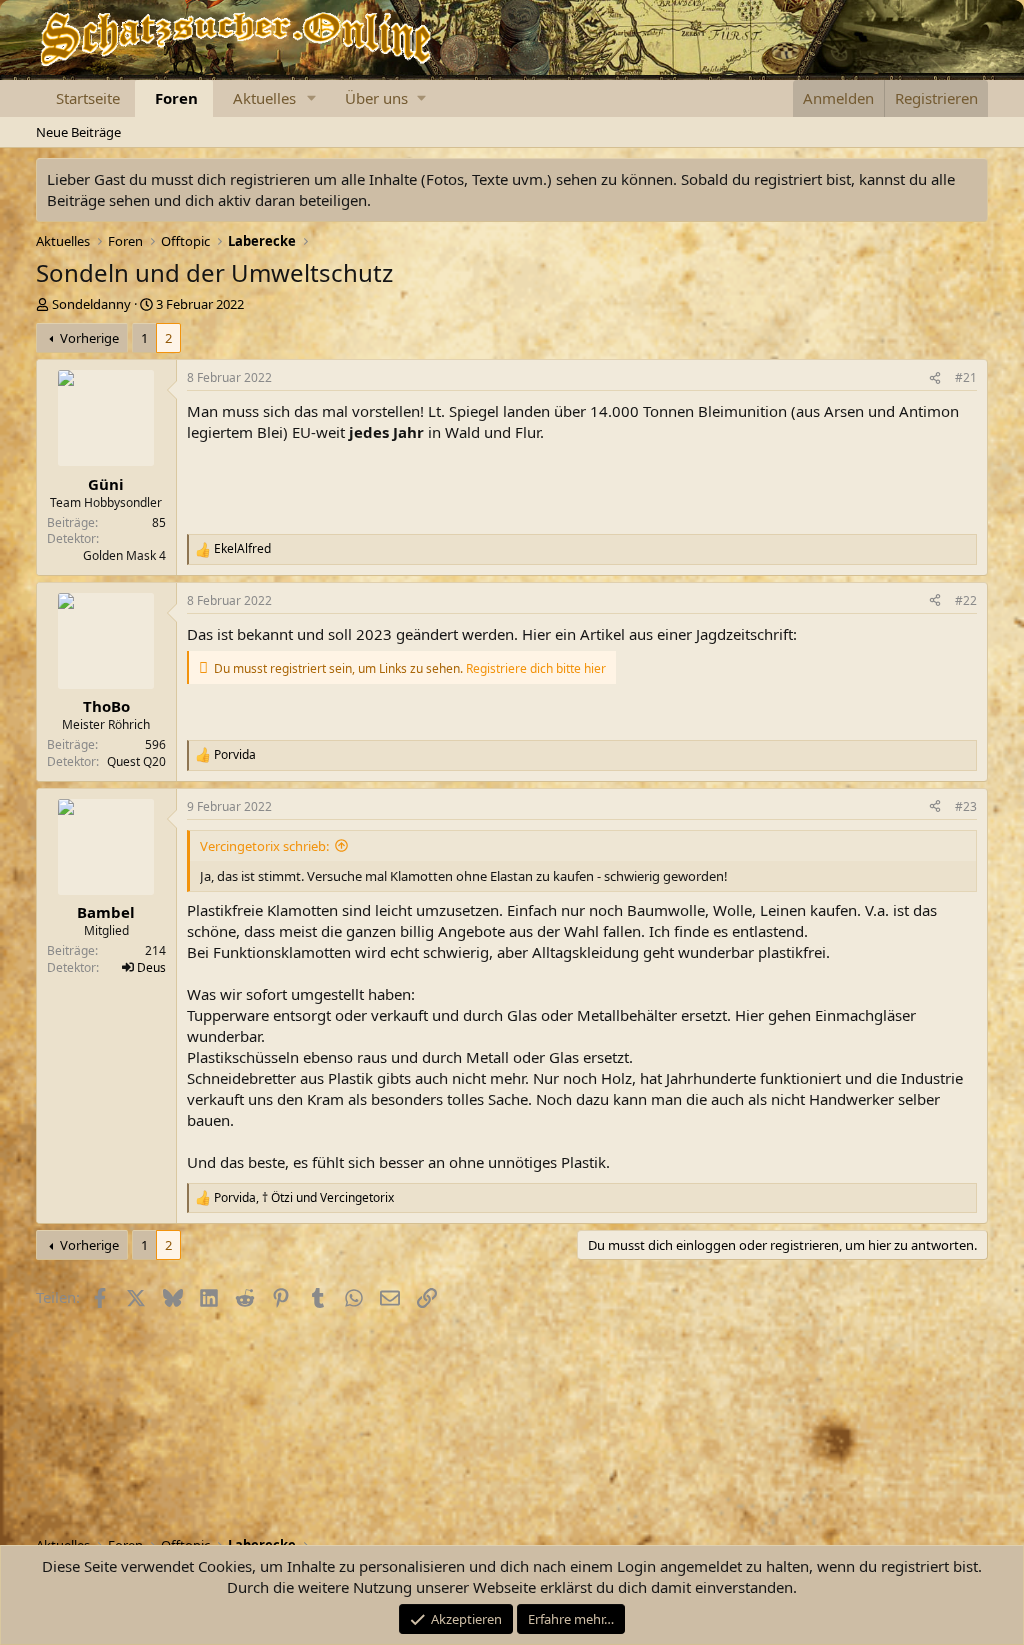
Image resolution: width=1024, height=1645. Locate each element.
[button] (311, 98)
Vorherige (89, 338)
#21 (966, 377)
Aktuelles (264, 98)
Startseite (88, 98)
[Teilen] (935, 378)
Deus (151, 967)
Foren (176, 98)
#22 (966, 600)
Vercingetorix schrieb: (264, 846)
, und (304, 1198)
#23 (966, 806)
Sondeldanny (91, 304)
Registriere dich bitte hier (536, 668)
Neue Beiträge (78, 132)
